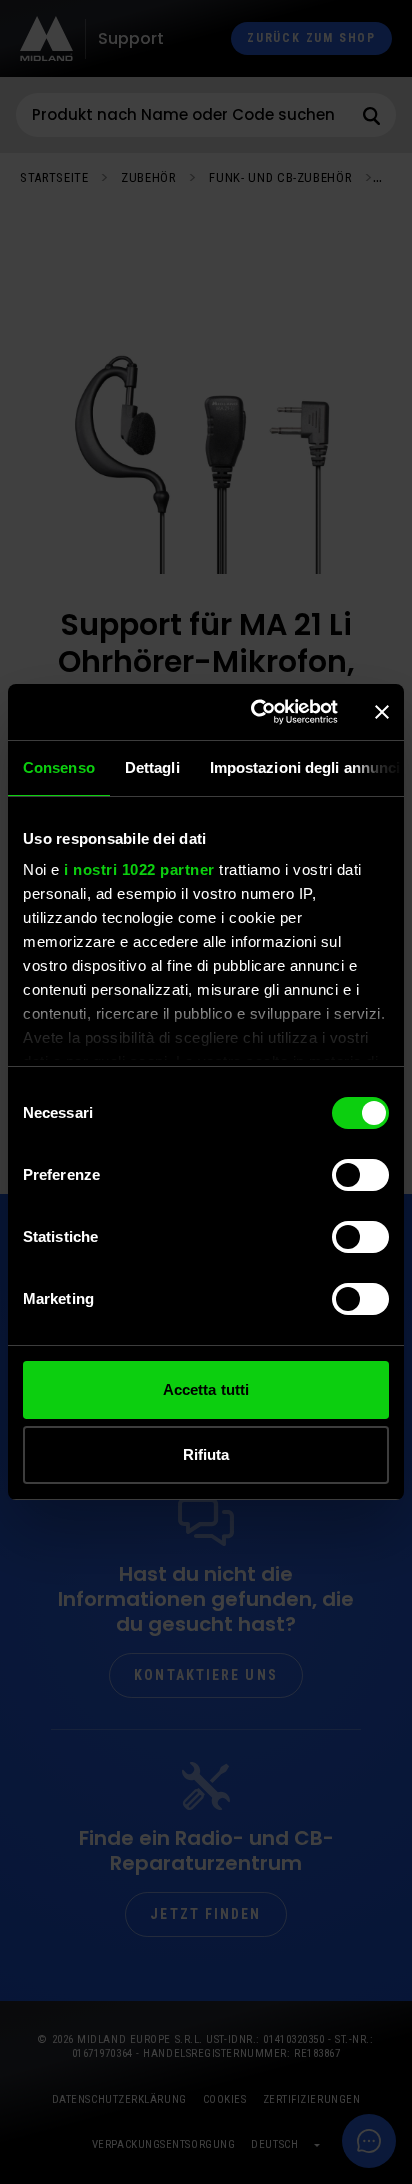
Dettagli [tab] (152, 767)
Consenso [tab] (59, 767)
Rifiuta (206, 1454)
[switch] (360, 1175)
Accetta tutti (206, 1389)
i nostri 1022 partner (139, 869)
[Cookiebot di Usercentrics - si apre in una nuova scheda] (255, 712)
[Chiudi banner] (382, 712)
